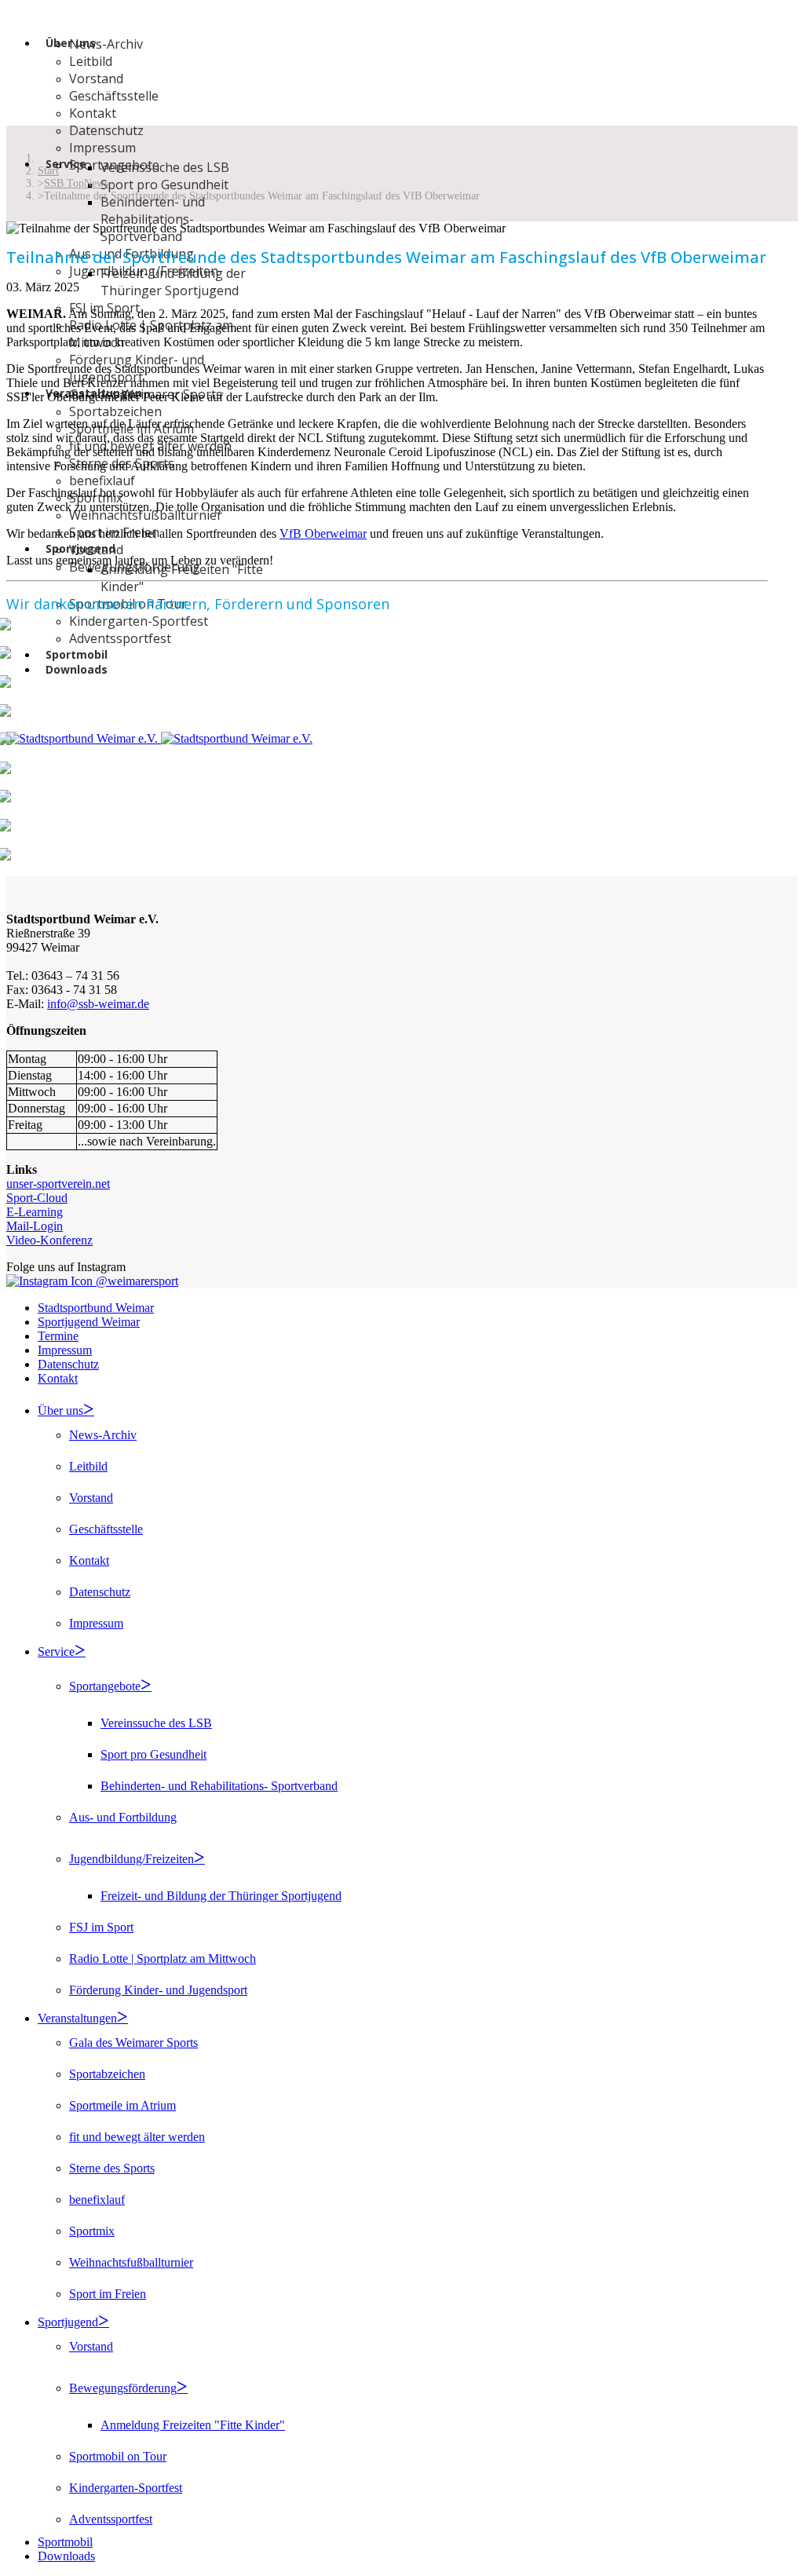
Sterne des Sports (112, 2168)
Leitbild (91, 61)
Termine (58, 1336)
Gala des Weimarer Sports (133, 2043)
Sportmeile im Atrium (122, 2105)
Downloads (77, 669)
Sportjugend (68, 2322)
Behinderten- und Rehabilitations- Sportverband (153, 219)
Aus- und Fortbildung (123, 1817)
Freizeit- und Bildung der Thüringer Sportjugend (173, 282)
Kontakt (93, 113)
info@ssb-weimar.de (98, 1004)
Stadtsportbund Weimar (96, 1308)
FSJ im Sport (101, 1927)
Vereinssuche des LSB (165, 167)
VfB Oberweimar (323, 533)
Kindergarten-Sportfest (126, 2488)
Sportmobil (65, 2542)
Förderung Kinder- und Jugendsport (158, 1990)
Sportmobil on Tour (118, 2456)
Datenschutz (106, 130)
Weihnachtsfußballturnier (146, 515)
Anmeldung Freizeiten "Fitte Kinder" (193, 2425)
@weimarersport (135, 1281)
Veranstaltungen (77, 2018)
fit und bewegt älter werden (137, 2137)
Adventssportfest (120, 638)
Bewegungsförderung (123, 2388)
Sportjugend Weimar (89, 1322)
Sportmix (92, 2231)
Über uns (60, 1410)
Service (66, 164)
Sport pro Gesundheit (164, 185)
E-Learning (35, 1212)
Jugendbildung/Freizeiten (132, 1859)
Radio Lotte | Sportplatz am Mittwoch (163, 1958)
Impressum (102, 148)
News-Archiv (106, 44)
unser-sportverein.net (58, 1184)
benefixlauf (102, 480)
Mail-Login (35, 1226)
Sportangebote (105, 1686)
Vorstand (96, 79)
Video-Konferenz (49, 1240)
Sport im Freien (108, 2294)
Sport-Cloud (37, 1198)
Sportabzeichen (115, 411)
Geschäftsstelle (114, 96)
